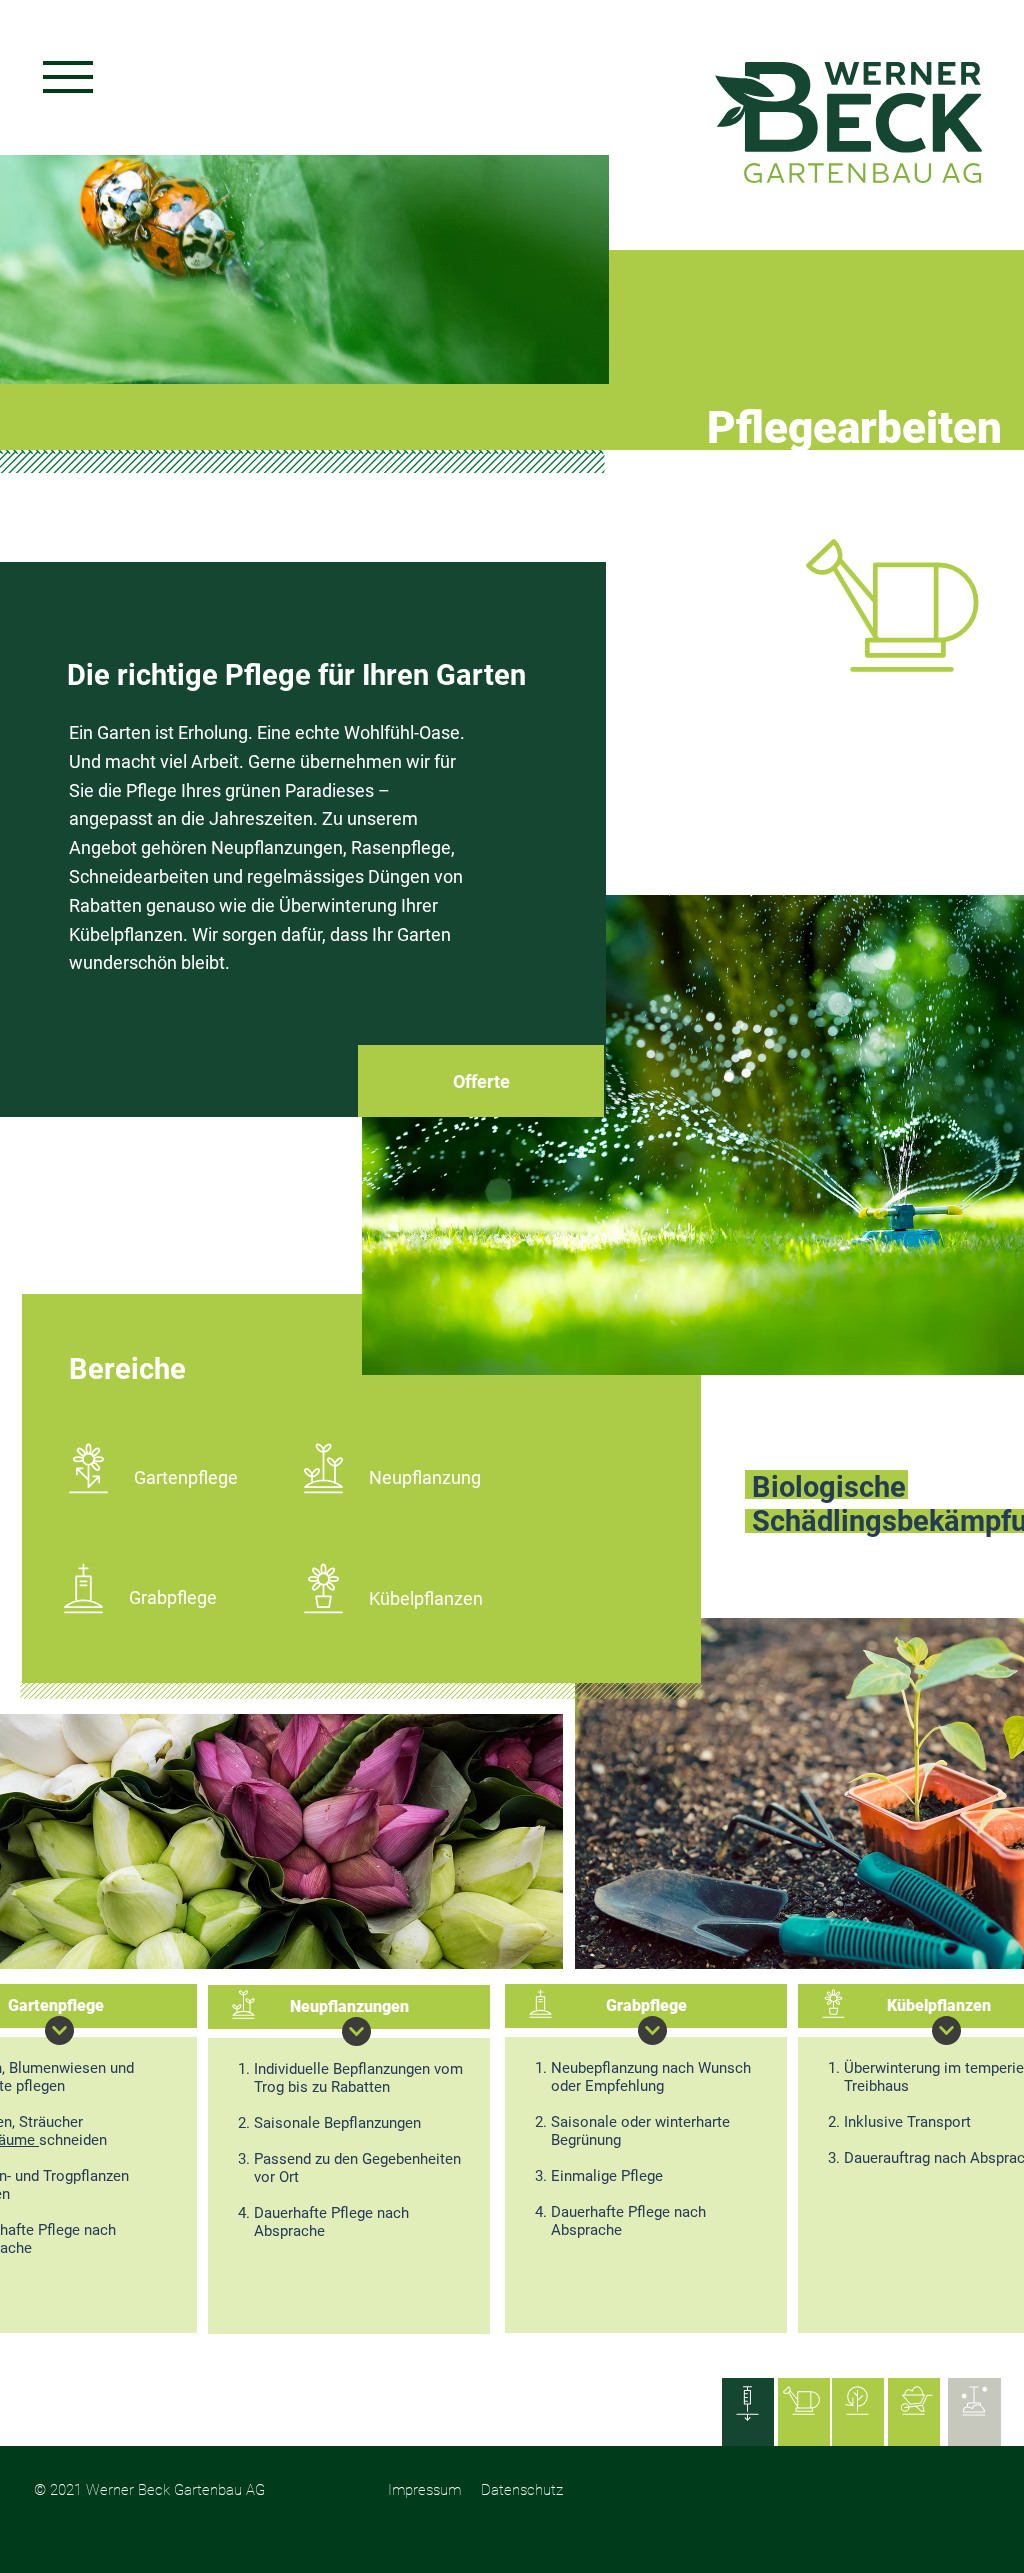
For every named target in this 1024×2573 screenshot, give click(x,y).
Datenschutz (522, 2490)
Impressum (424, 2490)
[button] (68, 77)
